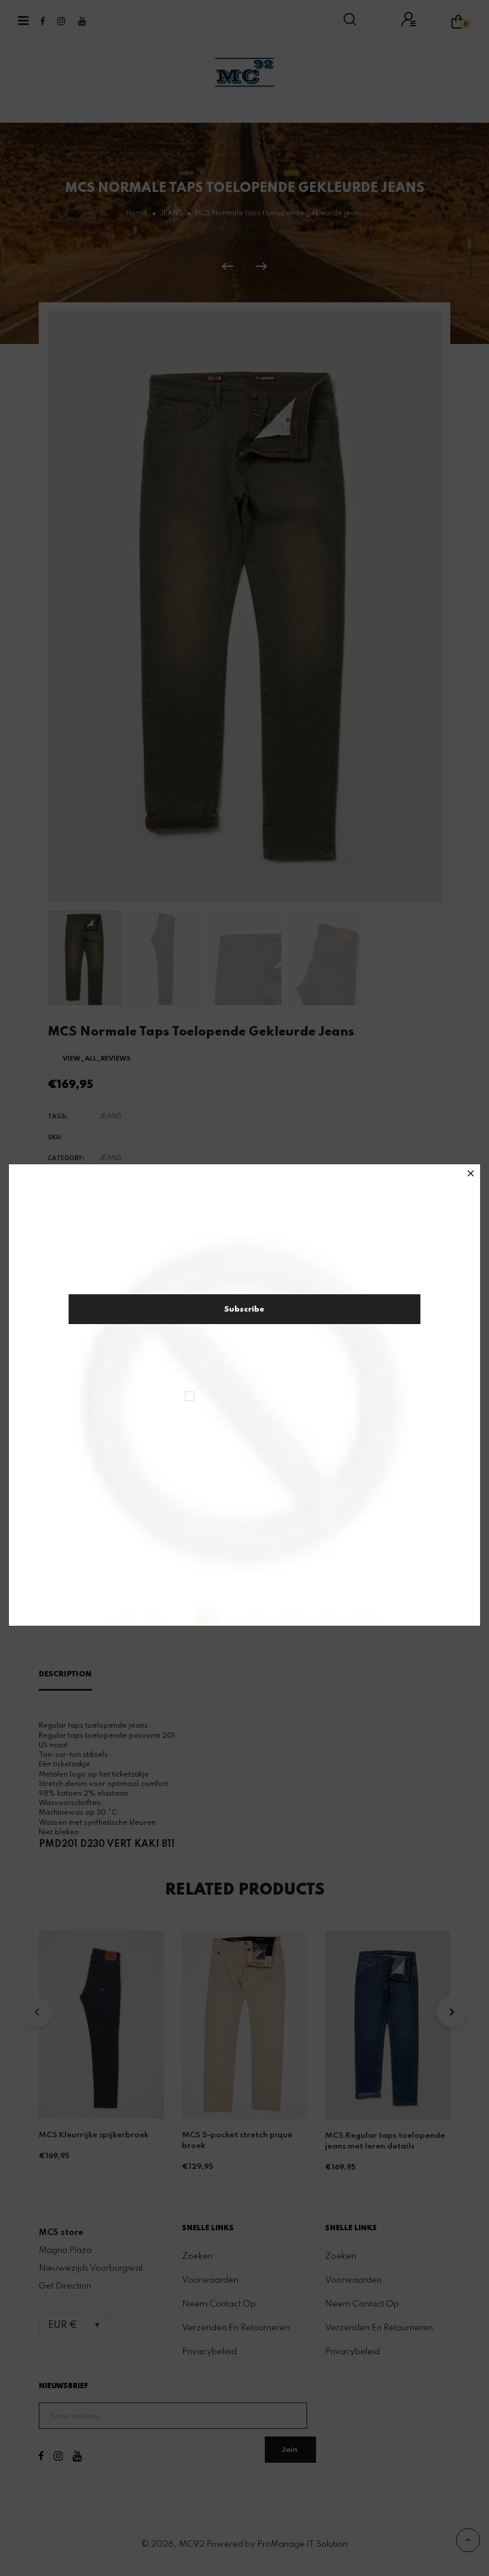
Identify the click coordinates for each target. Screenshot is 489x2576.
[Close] (471, 1174)
